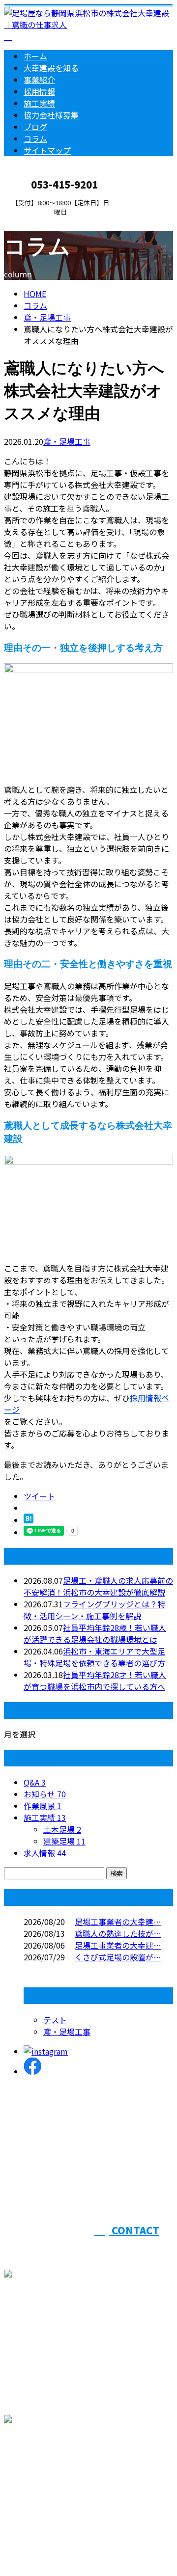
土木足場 (62, 1829)
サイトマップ (47, 150)
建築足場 (64, 1841)
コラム (35, 138)
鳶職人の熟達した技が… (118, 1933)
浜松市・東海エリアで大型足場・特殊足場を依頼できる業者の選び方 (94, 1657)
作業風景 (43, 1806)
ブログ (35, 127)
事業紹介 (39, 80)
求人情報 (45, 1853)
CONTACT (38, 222)
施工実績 (39, 103)
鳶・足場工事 (47, 317)
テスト (55, 2020)
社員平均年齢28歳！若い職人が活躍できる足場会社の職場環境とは (95, 1633)
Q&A (35, 1782)
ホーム (35, 56)
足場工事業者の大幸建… (118, 1922)
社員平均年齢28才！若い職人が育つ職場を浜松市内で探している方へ (95, 1681)
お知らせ (45, 1794)
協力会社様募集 (51, 115)
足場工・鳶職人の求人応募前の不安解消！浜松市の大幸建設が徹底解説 (98, 1586)
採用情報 (39, 91)
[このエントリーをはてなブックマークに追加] (29, 1520)
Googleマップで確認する (52, 2472)
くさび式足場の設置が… (118, 1957)
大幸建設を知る (51, 68)
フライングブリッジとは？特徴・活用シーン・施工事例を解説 (94, 1610)
